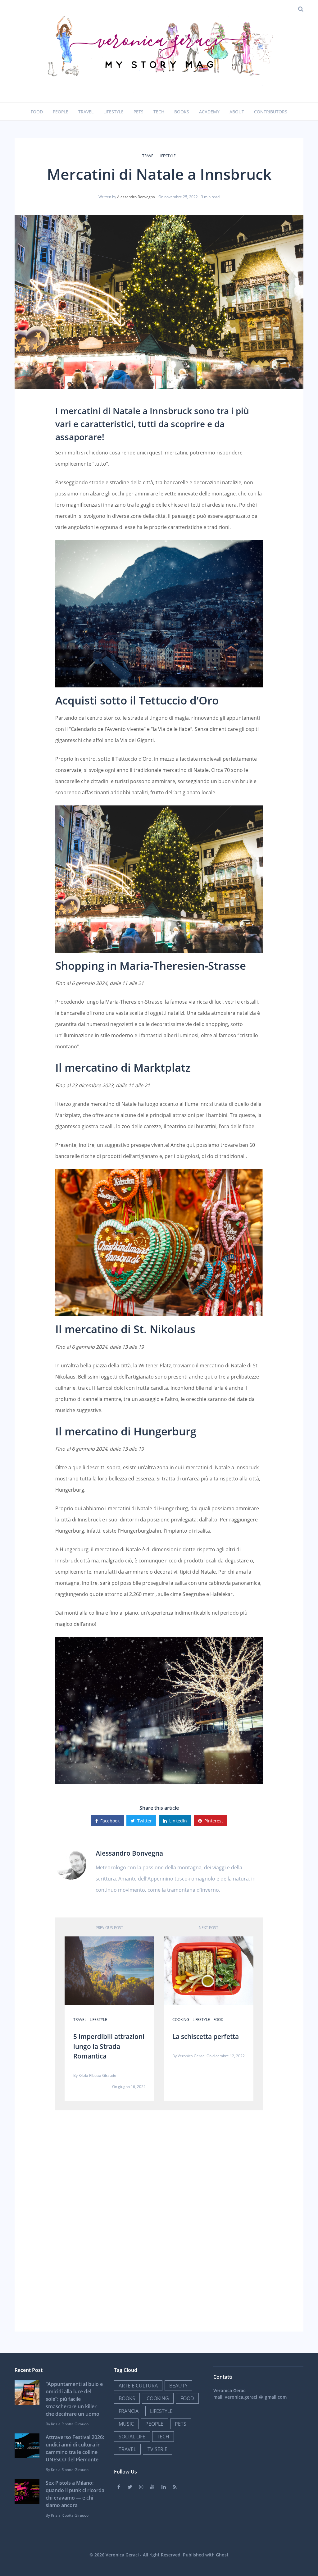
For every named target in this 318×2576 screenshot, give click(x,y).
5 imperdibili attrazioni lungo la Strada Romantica (109, 2046)
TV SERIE (157, 2449)
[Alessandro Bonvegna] (71, 1863)
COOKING (181, 2020)
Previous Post (109, 1928)
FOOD (218, 2020)
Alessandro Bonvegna (136, 197)
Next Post (209, 1928)
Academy (209, 112)
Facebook (110, 1821)
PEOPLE (154, 2424)
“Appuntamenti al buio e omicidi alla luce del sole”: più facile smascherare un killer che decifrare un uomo (74, 2399)
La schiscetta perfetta (206, 2036)
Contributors (271, 112)
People (61, 112)
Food (37, 112)
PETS (181, 2424)
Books (182, 112)
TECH (163, 2437)
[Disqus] (159, 2219)
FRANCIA (129, 2411)
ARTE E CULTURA (138, 2386)
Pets (139, 112)
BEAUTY (178, 2386)
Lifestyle (114, 112)
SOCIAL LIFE (132, 2437)
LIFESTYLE (167, 156)
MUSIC (126, 2424)
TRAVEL (149, 156)
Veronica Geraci (191, 2056)
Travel (86, 112)
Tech (159, 112)
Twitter (145, 1821)
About (237, 112)
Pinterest (214, 1821)
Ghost (222, 2555)
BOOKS (127, 2398)
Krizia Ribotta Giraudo (97, 2075)
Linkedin (178, 1821)
